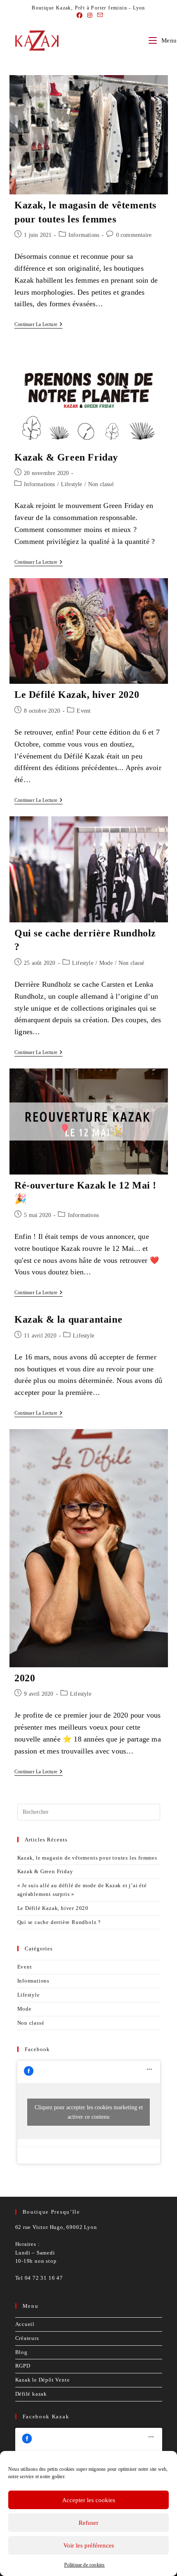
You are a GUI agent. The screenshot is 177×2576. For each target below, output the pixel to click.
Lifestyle (72, 484)
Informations (84, 235)
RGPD (23, 2366)
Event (84, 711)
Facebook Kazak (46, 2416)
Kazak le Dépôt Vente (43, 2380)
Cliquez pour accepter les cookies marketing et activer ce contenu (89, 2112)
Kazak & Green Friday (66, 457)
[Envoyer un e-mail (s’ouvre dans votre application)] (99, 16)
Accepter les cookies (89, 2500)
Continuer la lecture (38, 325)
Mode (106, 963)
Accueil (25, 2324)
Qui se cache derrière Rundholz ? (59, 1922)
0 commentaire (134, 235)
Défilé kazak (31, 2394)
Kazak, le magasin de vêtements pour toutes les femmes (87, 1858)
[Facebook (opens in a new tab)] (79, 16)
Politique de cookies (85, 2565)
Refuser (88, 2523)
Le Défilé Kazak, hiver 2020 (77, 695)
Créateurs (27, 2338)
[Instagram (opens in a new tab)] (90, 16)
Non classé (101, 484)
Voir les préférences (89, 2545)
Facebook (37, 2049)
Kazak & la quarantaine (68, 1319)
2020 (25, 1678)
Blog (21, 2352)
